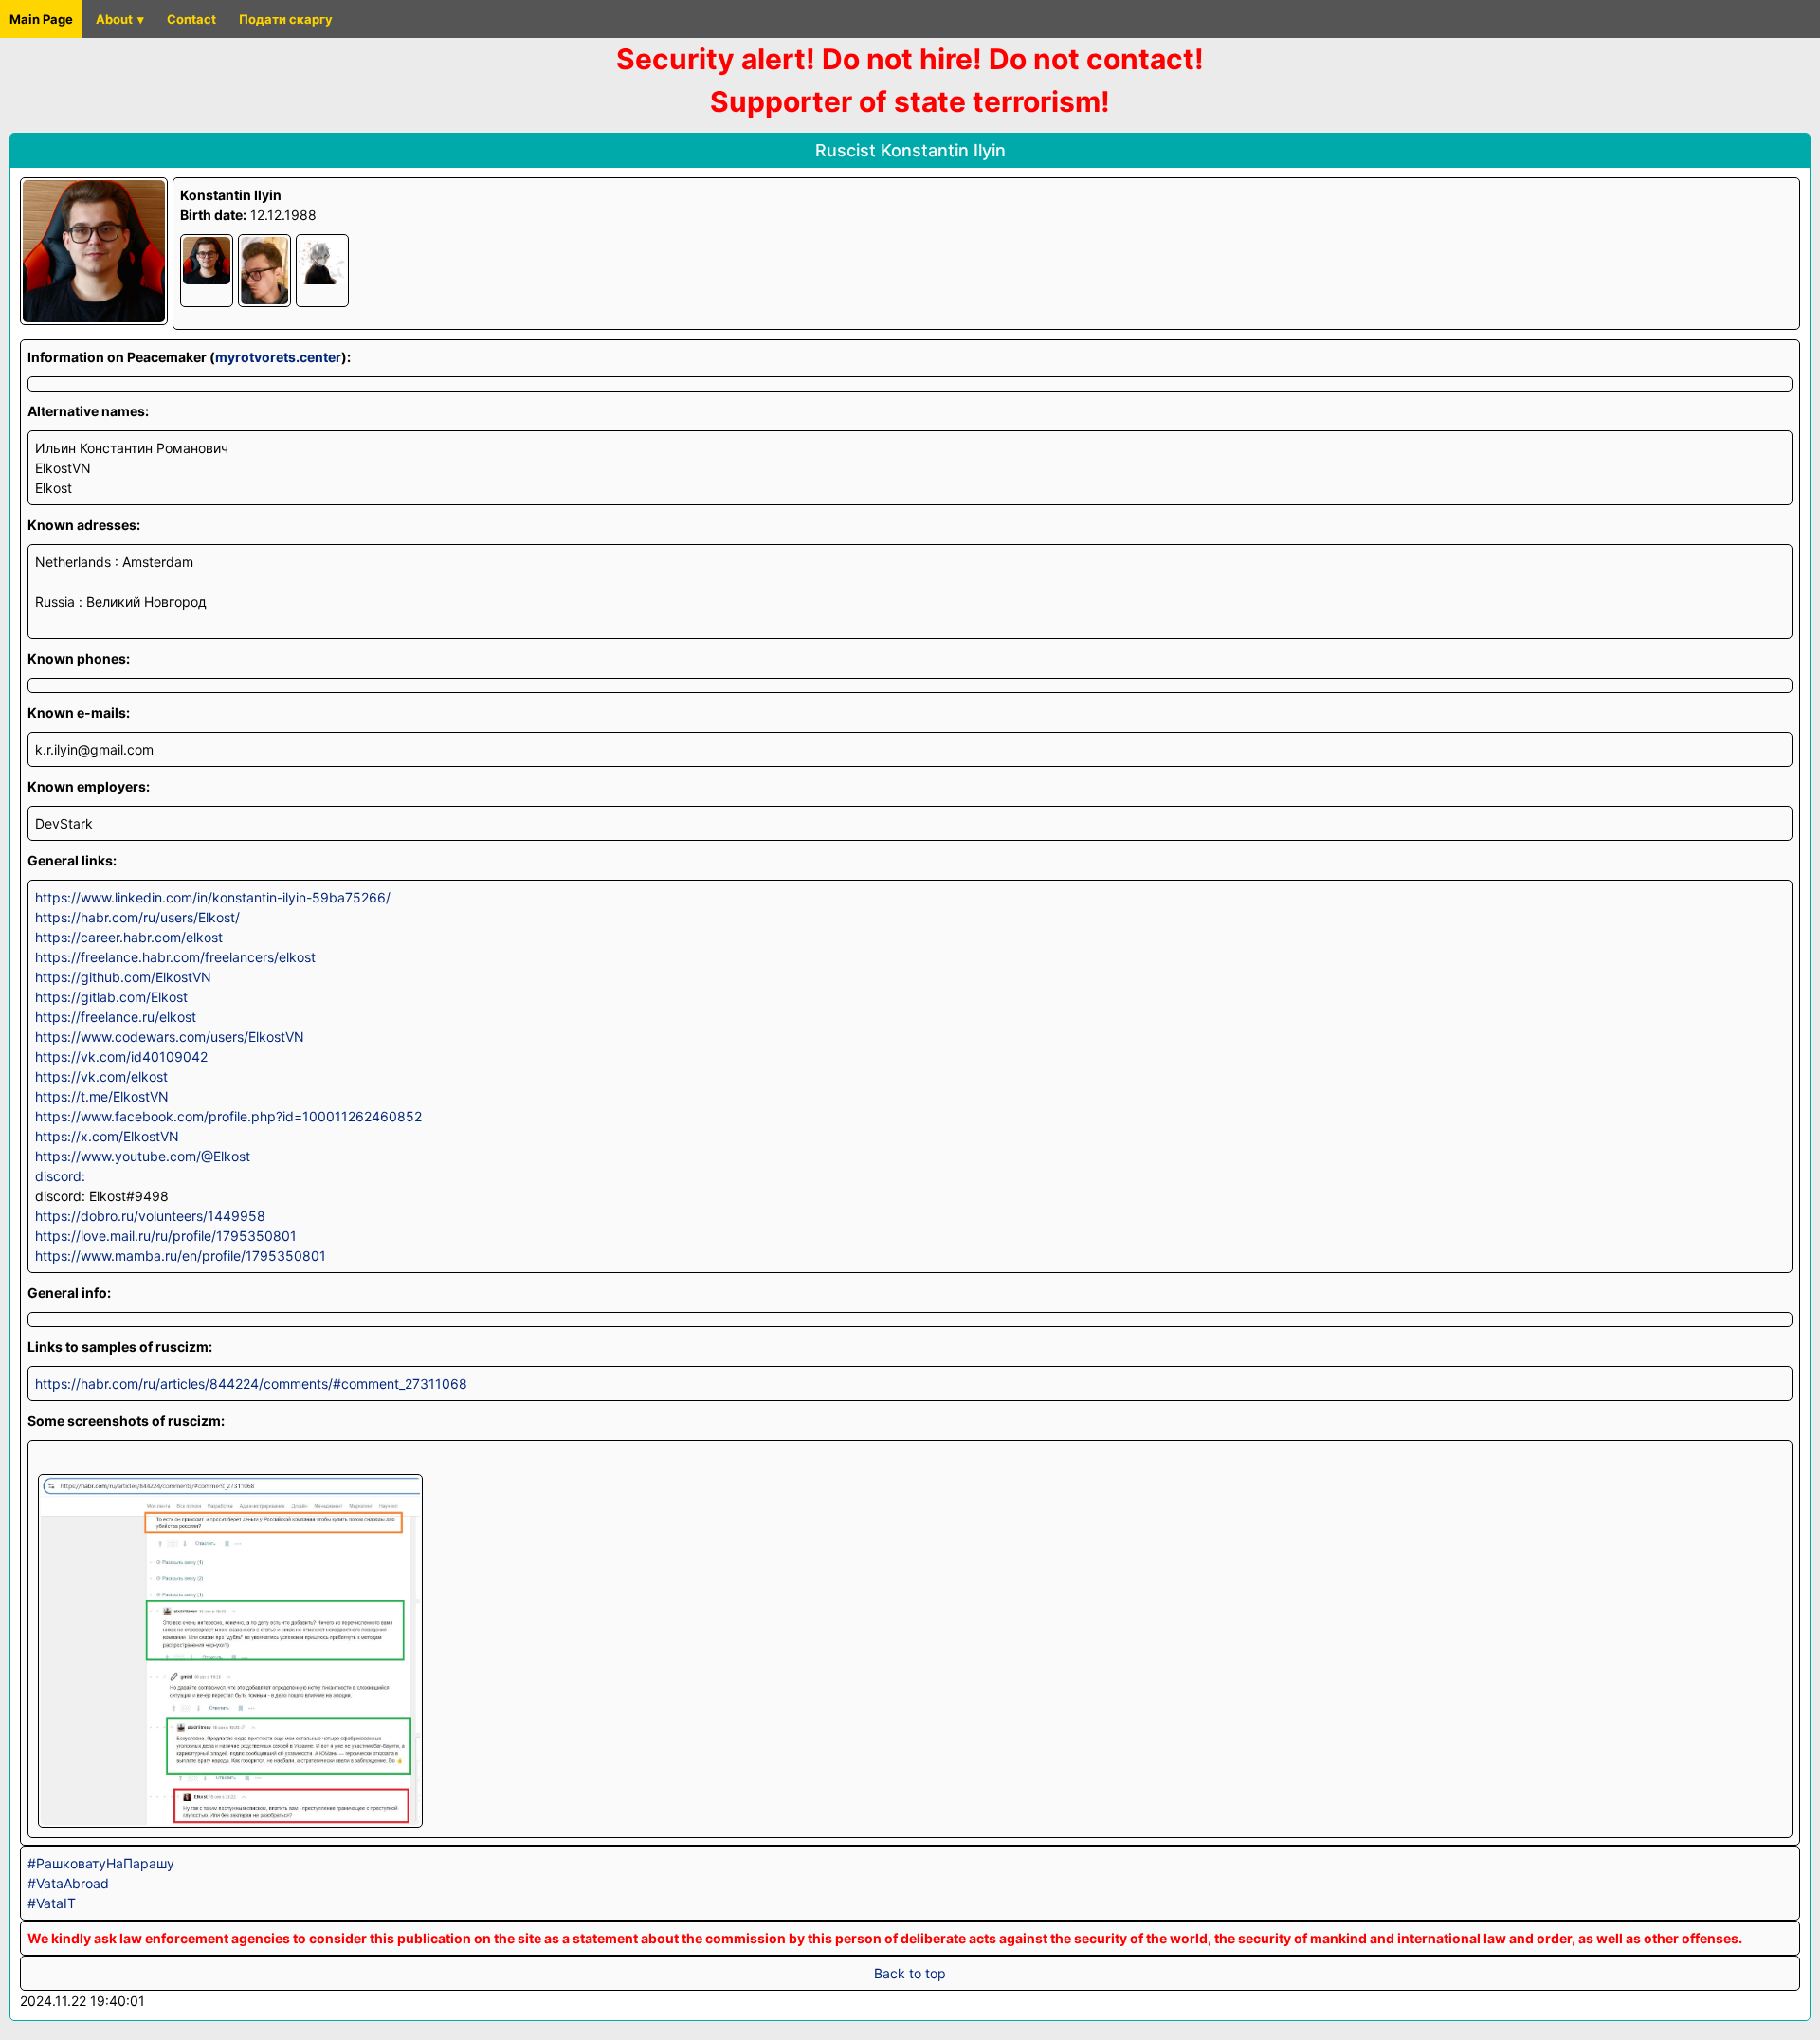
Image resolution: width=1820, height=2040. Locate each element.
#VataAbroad (68, 1883)
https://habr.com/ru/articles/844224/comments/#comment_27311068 (251, 1384)
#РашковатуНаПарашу (101, 1863)
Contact (191, 19)
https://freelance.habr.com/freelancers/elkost (175, 957)
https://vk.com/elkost (101, 1076)
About (114, 19)
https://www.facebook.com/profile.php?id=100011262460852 (228, 1116)
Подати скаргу (286, 19)
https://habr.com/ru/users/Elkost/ (137, 917)
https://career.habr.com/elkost (129, 937)
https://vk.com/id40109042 (121, 1056)
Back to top (910, 1973)
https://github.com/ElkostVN (123, 977)
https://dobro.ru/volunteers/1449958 (150, 1216)
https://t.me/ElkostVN (102, 1096)
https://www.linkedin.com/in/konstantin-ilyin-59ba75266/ (213, 897)
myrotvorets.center (278, 357)
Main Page (41, 19)
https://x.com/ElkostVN (107, 1136)
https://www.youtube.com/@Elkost (143, 1156)
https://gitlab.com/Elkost (111, 997)
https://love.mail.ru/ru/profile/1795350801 (166, 1236)
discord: (60, 1176)
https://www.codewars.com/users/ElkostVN (170, 1037)
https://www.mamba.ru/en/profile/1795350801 (181, 1256)
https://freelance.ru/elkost (116, 1017)
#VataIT (52, 1903)
